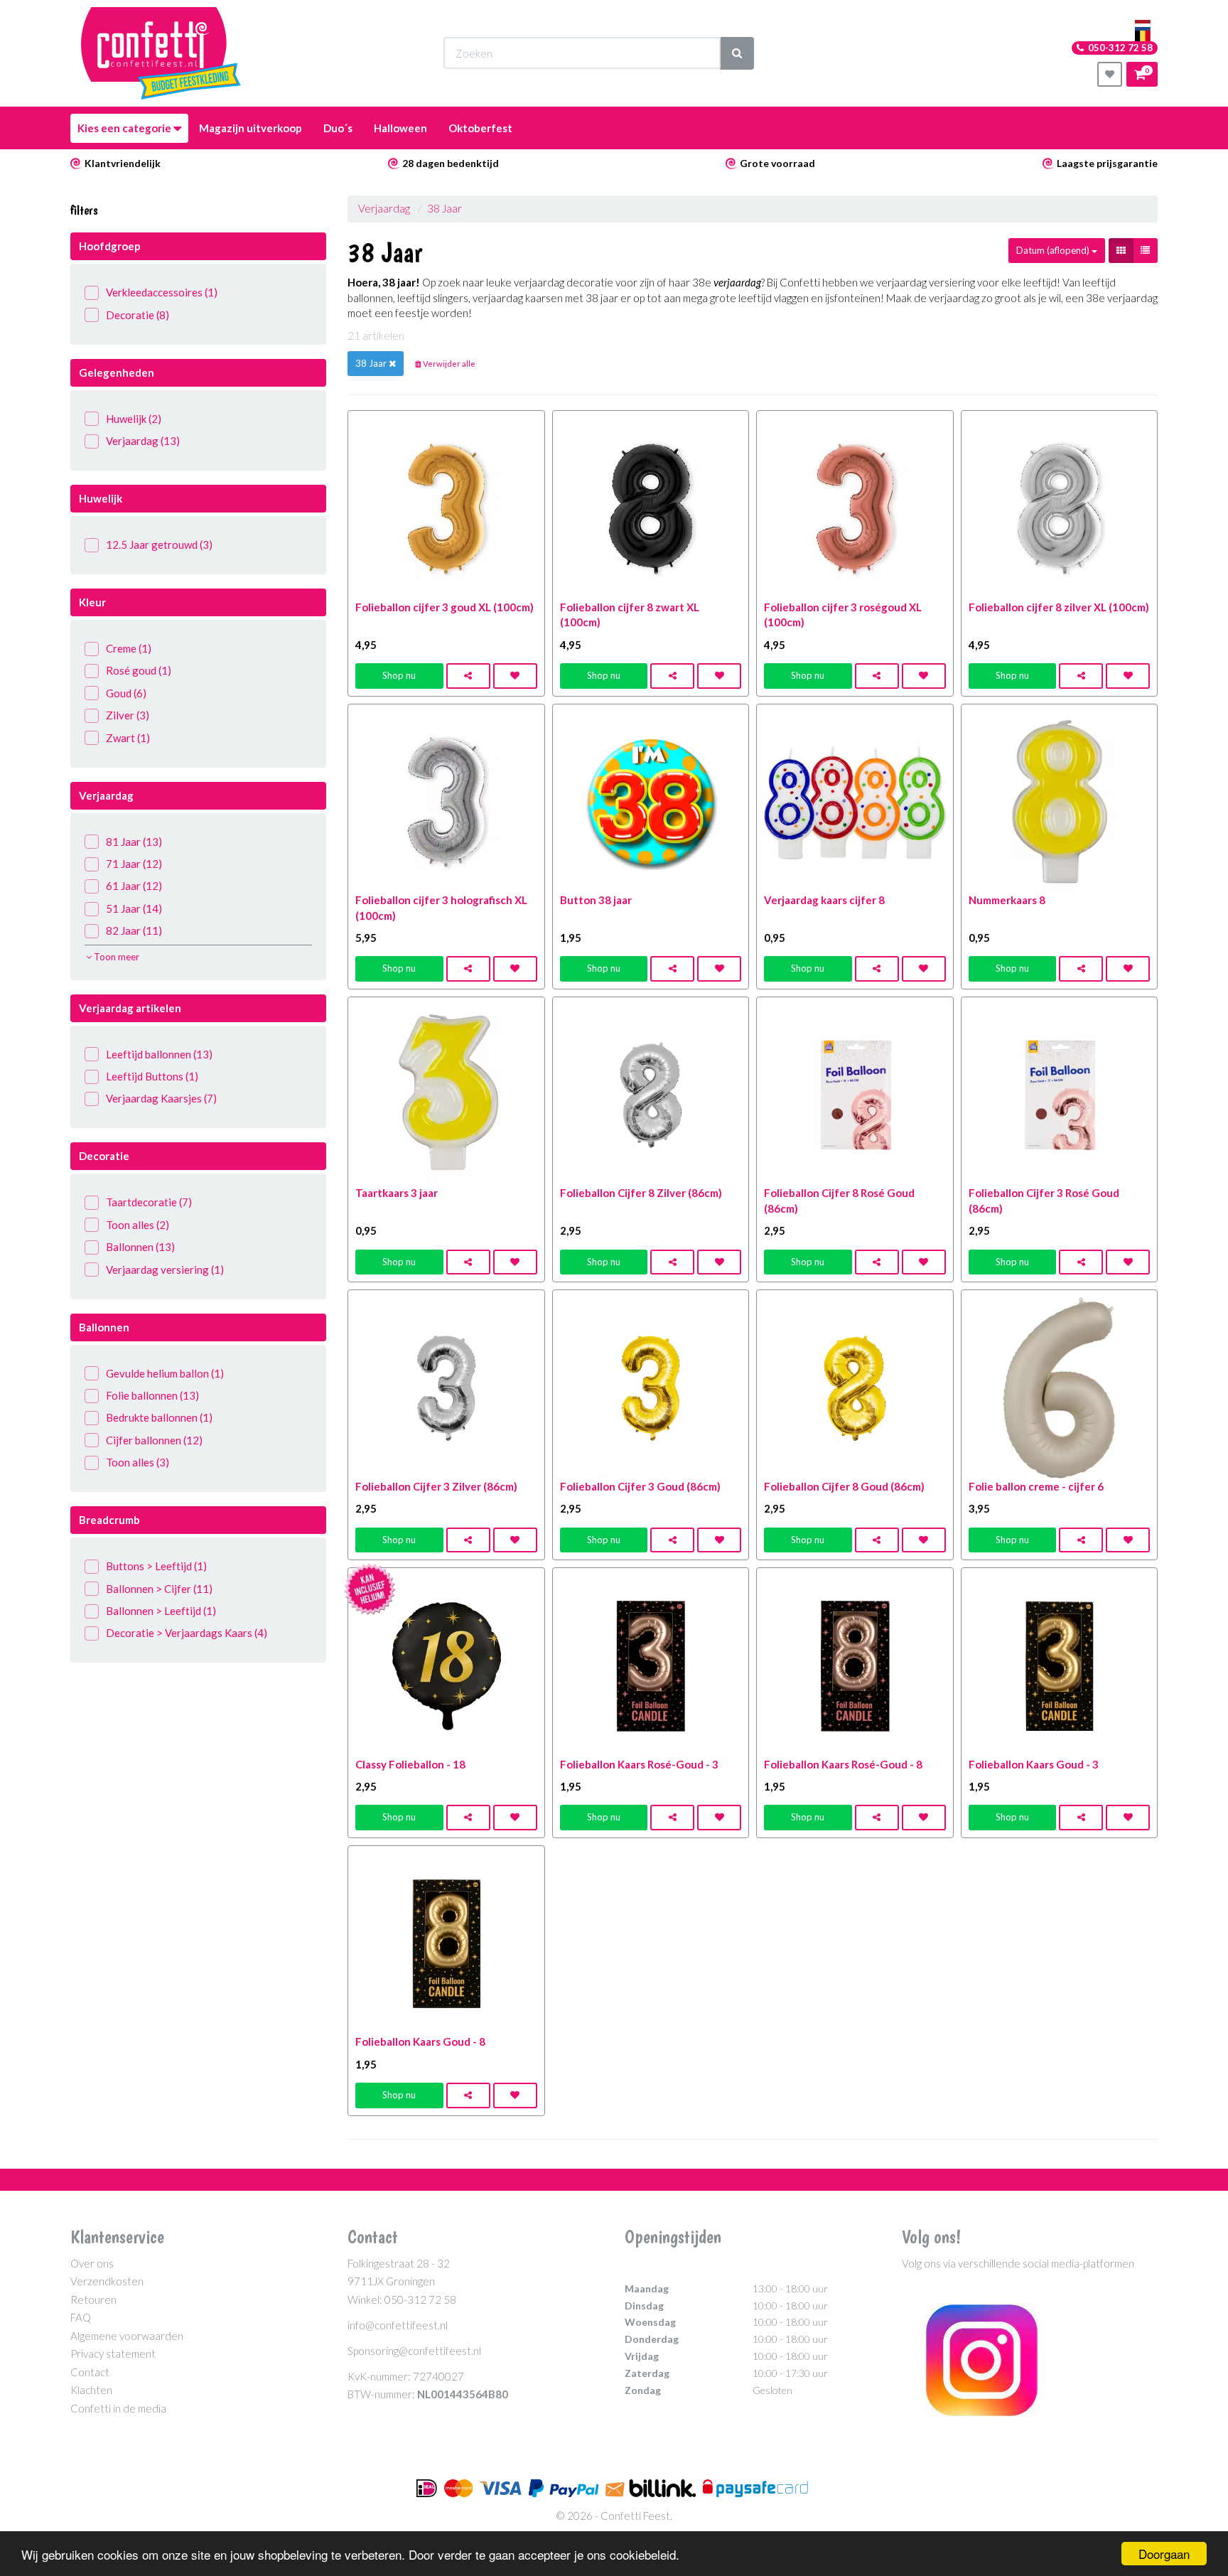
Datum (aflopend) (1054, 250)
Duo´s (338, 128)
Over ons (92, 2263)
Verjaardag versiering (165, 1270)
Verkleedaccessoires (162, 292)
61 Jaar (134, 886)
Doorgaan (1164, 2554)
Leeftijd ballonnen (159, 1054)
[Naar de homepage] (161, 53)
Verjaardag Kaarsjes (161, 1098)
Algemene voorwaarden (127, 2336)
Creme (129, 648)
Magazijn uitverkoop (251, 128)
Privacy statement (113, 2354)
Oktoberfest (480, 128)
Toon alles (138, 1225)
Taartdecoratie (149, 1202)
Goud (126, 693)
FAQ (81, 2317)
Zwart (128, 738)
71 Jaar (134, 864)
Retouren (93, 2299)
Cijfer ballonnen (154, 1440)
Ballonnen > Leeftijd (161, 1611)
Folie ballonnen (152, 1395)
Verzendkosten (107, 2281)
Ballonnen (140, 1247)
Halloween (400, 128)
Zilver (128, 715)
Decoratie (138, 315)
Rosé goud (139, 670)
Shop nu (399, 675)
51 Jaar (134, 908)
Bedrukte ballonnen (159, 1417)
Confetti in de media (118, 2408)
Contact (90, 2372)
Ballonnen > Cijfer (159, 1589)
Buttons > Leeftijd (156, 1566)
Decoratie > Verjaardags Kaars (187, 1633)
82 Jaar (134, 930)
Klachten (91, 2390)
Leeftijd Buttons (152, 1076)
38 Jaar (445, 208)
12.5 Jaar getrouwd (159, 544)
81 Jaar (134, 842)
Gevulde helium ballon (165, 1373)
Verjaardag (143, 441)
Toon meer (115, 957)
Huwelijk (134, 419)
